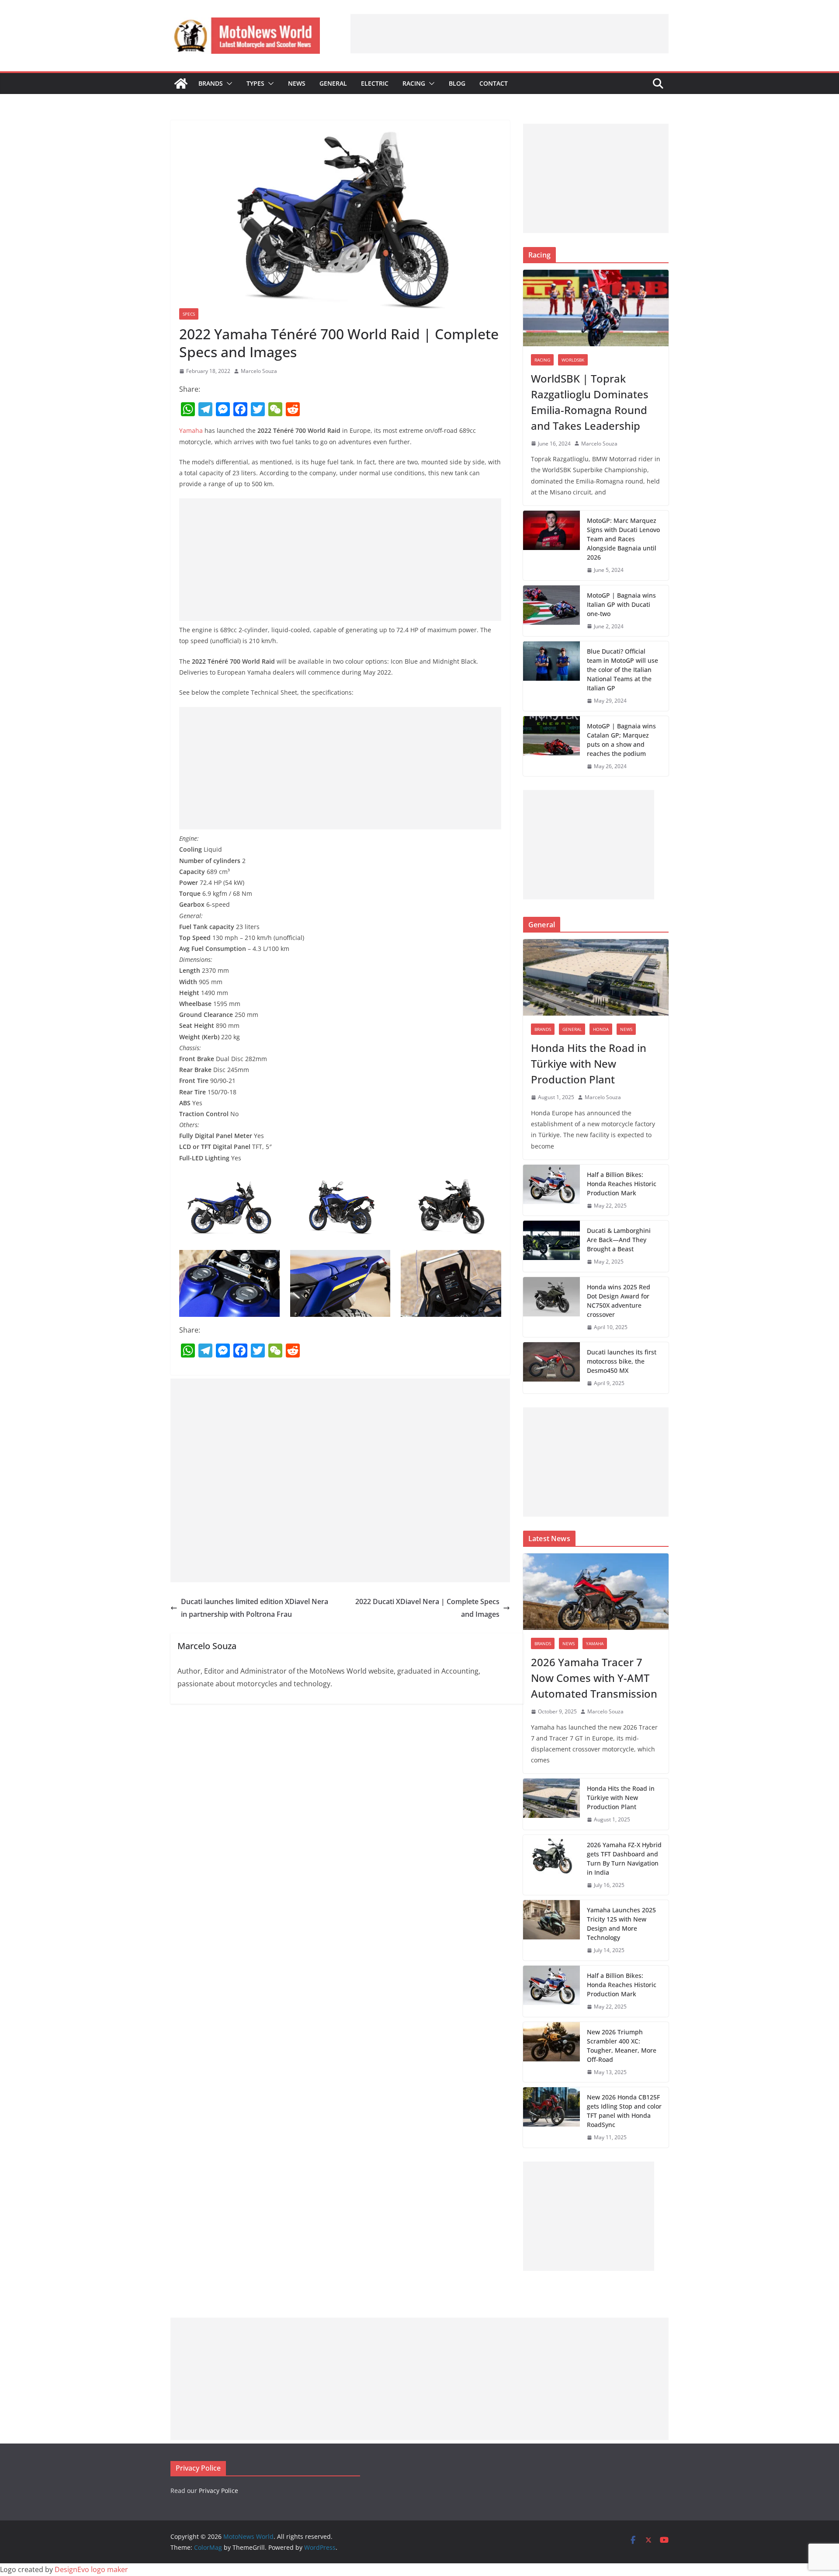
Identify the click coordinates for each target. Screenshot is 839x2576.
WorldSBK (573, 360)
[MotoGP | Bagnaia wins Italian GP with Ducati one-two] (551, 611)
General (333, 83)
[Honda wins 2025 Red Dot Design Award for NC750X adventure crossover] (551, 1307)
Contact (494, 83)
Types (255, 83)
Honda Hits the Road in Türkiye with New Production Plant (589, 1063)
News (297, 83)
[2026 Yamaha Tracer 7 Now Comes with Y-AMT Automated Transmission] (596, 1592)
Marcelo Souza (259, 371)
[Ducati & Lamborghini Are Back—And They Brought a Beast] (551, 1246)
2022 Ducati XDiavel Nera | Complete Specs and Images (427, 1608)
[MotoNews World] (181, 84)
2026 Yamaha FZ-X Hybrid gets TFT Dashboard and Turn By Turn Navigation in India (624, 1859)
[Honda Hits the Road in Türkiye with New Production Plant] (596, 977)
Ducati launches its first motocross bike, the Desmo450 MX (622, 1361)
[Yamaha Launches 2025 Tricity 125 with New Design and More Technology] (551, 1930)
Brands (211, 83)
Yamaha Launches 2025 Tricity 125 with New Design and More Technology (621, 1924)
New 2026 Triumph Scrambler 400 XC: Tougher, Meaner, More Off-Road (622, 2046)
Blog (457, 83)
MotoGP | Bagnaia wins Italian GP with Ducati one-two (621, 604)
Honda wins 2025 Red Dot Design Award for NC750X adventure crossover (619, 1301)
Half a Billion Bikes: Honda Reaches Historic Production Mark (622, 1184)
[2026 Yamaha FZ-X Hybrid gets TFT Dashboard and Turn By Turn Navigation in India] (551, 1865)
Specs (189, 314)
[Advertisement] (510, 34)
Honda (601, 1029)
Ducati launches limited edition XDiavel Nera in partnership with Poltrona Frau (255, 1608)
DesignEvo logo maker (91, 2569)
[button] (228, 84)
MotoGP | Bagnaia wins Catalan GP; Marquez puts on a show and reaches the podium (621, 740)
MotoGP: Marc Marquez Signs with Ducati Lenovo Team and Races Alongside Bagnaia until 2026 (623, 539)
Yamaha (191, 430)
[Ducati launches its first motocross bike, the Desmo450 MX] (551, 1368)
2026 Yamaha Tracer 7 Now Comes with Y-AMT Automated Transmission (594, 1678)
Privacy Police (218, 2491)
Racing (414, 83)
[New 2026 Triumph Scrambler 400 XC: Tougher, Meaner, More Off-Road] (551, 2052)
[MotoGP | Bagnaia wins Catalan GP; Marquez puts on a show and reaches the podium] (551, 746)
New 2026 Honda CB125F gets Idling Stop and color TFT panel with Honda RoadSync (624, 2111)
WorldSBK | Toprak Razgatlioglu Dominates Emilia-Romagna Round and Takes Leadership (590, 402)
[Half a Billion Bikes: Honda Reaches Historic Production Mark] (551, 1190)
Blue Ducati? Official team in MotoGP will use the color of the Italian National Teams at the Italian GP (622, 670)
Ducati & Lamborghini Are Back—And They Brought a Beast (619, 1240)
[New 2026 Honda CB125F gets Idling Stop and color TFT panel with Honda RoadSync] (551, 2117)
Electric (375, 83)
